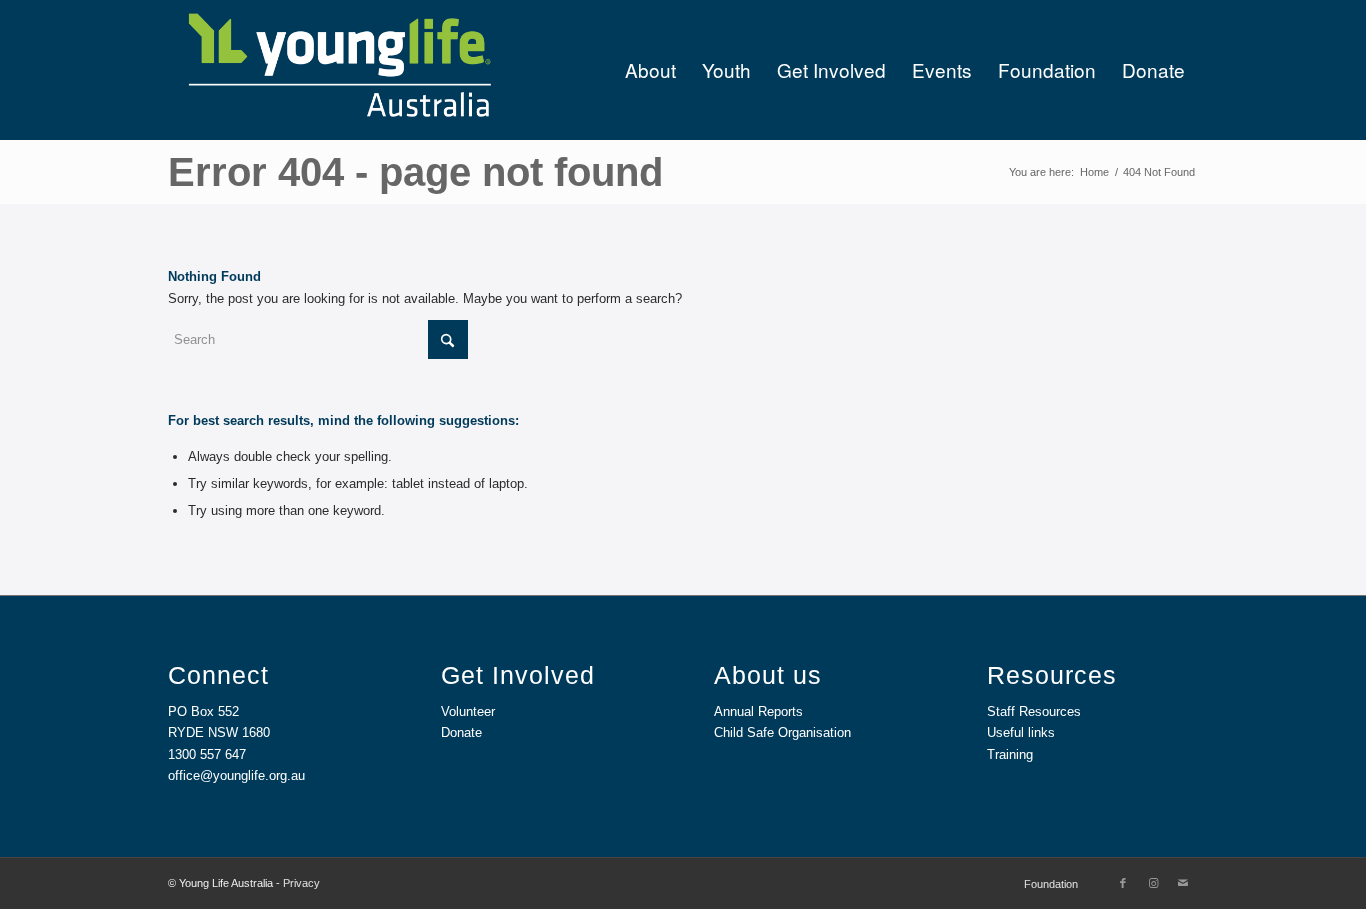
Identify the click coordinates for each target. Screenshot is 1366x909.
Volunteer (468, 711)
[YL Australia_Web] (338, 70)
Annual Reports (758, 711)
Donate (461, 732)
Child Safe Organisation (782, 732)
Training (1010, 754)
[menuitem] (650, 70)
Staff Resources (1034, 711)
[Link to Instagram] (1153, 883)
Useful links (1021, 732)
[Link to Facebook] (1123, 883)
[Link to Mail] (1183, 883)
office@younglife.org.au (236, 775)
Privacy (301, 883)
